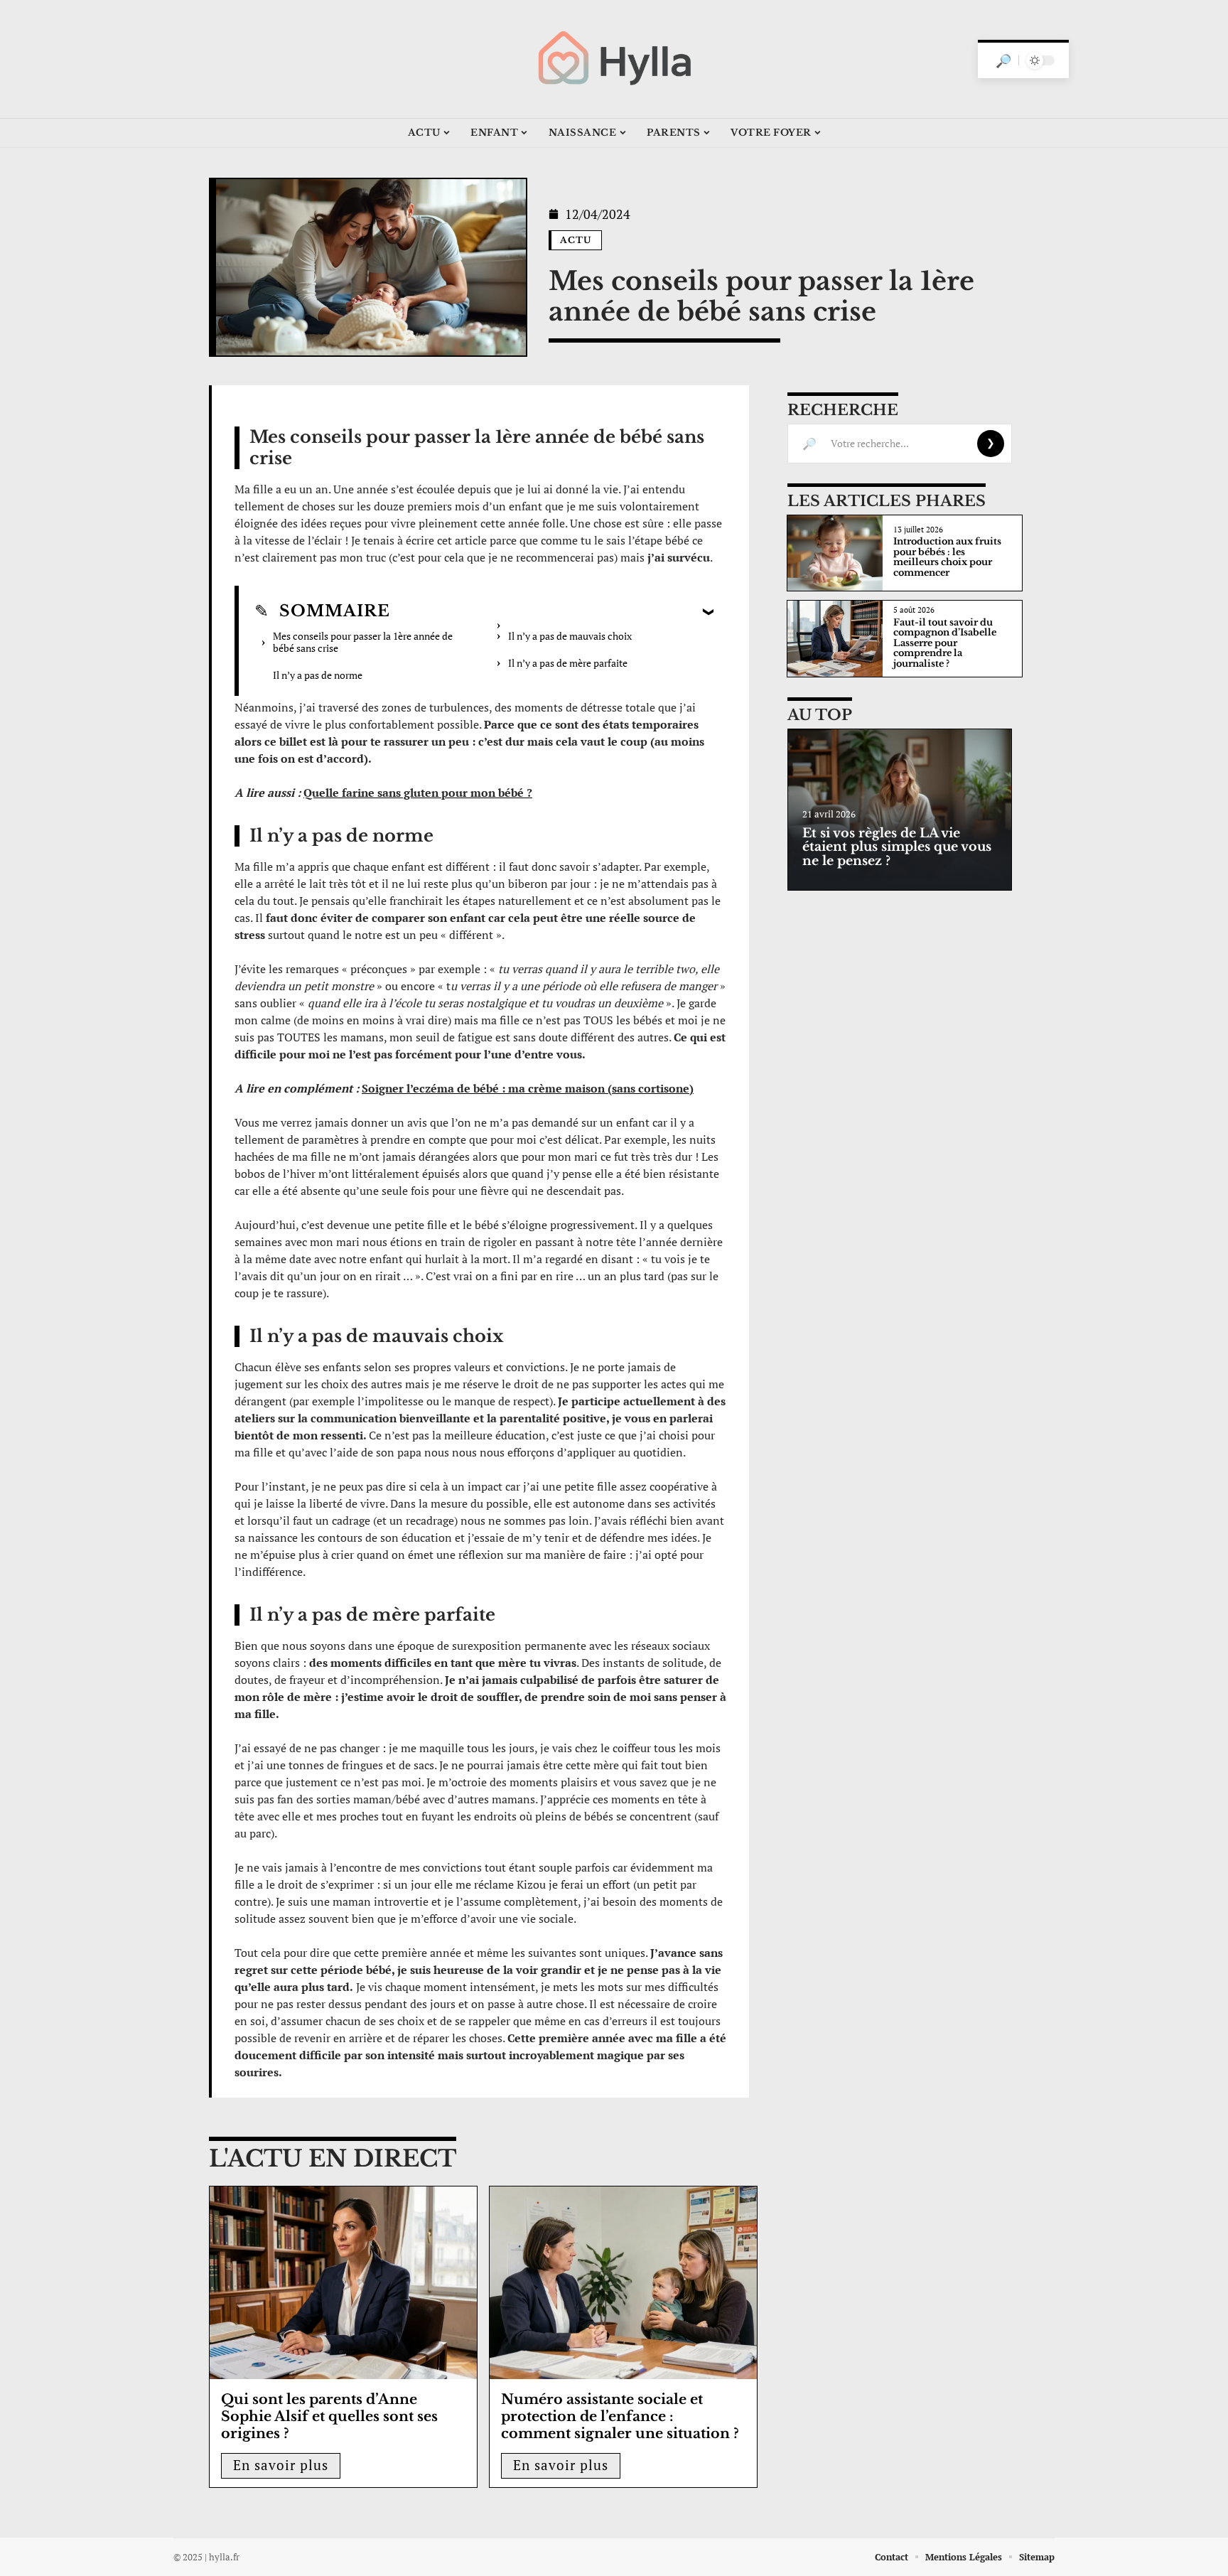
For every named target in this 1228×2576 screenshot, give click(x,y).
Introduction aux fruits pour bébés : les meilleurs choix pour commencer (947, 557)
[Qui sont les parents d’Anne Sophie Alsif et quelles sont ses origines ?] (343, 2283)
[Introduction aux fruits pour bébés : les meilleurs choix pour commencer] (835, 553)
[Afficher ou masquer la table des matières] (552, 611)
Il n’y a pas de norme (318, 675)
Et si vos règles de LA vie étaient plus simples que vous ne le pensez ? (897, 847)
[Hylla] (614, 59)
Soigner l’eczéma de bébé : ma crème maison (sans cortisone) (528, 1088)
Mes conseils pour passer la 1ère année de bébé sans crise (363, 642)
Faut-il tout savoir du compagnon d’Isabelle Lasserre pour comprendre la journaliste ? (945, 643)
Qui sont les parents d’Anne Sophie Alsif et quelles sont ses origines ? (329, 2416)
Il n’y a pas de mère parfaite (568, 663)
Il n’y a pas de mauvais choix (570, 636)
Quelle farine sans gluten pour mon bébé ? (418, 793)
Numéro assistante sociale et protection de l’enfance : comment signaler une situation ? (620, 2416)
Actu (576, 240)
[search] (1003, 60)
